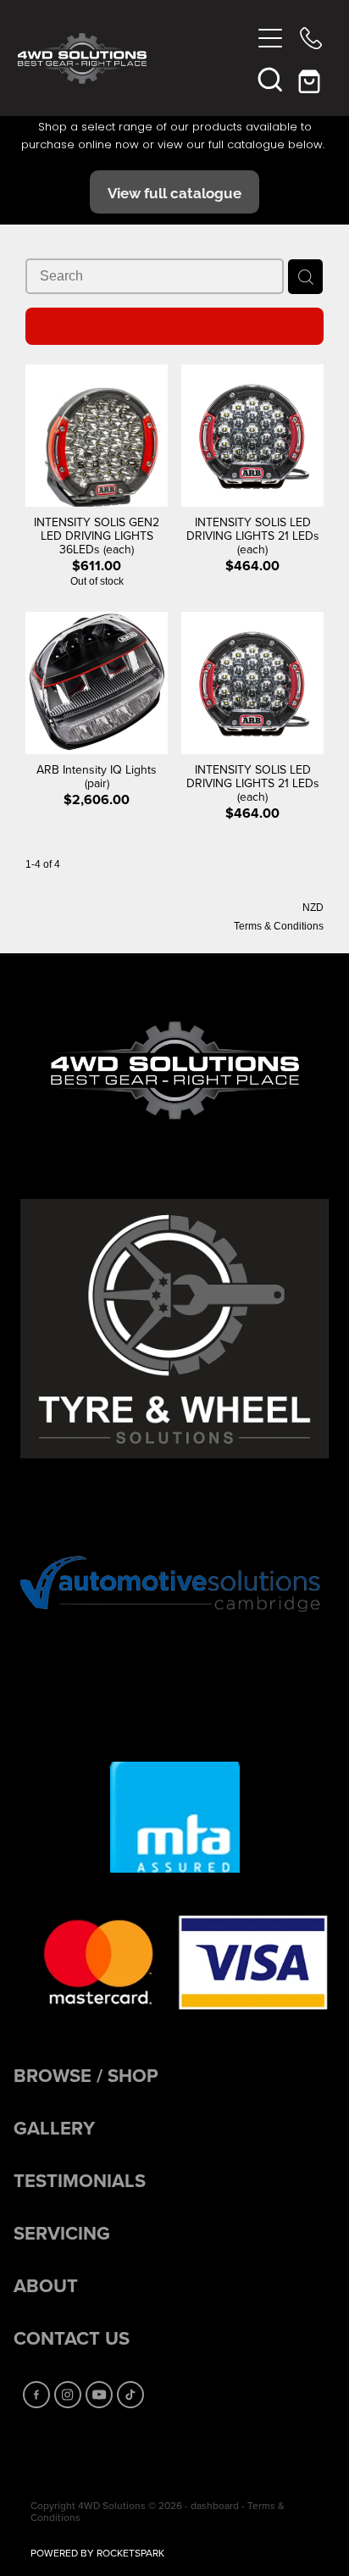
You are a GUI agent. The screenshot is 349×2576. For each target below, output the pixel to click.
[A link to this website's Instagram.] (68, 2395)
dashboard (215, 2505)
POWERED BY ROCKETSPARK (97, 2553)
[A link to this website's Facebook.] (36, 2395)
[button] (270, 79)
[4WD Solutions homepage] (134, 58)
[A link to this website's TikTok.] (130, 2395)
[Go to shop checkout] (311, 79)
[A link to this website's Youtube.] (99, 2395)
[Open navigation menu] (270, 38)
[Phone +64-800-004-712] (311, 38)
